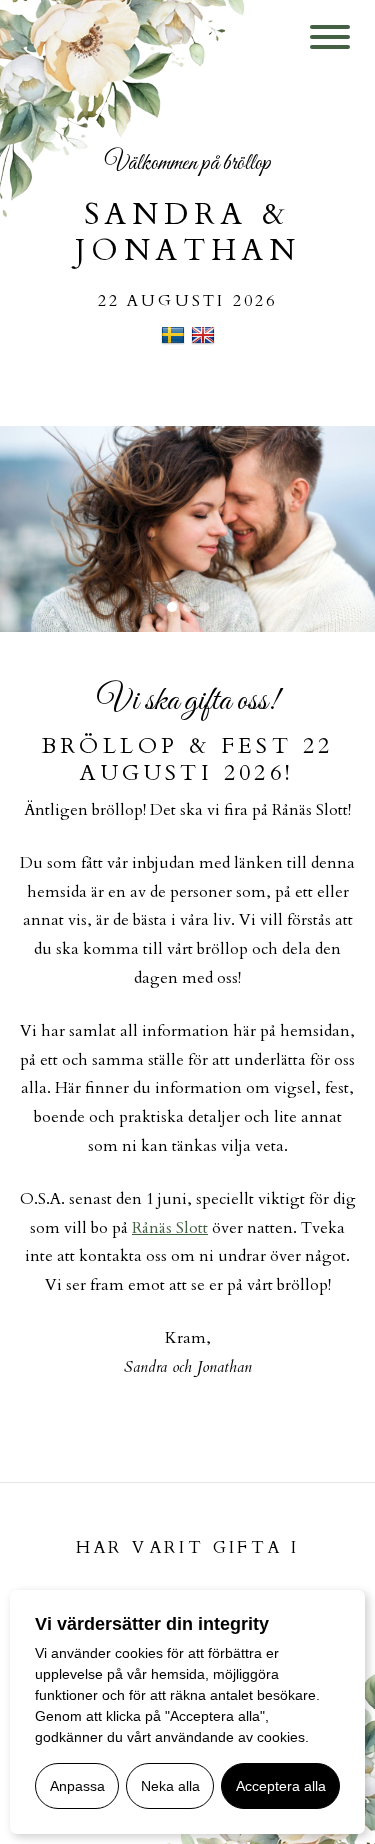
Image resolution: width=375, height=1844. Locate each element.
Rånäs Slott (170, 1228)
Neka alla (170, 1786)
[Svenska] (173, 342)
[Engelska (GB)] (203, 342)
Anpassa (77, 1786)
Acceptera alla (281, 1786)
